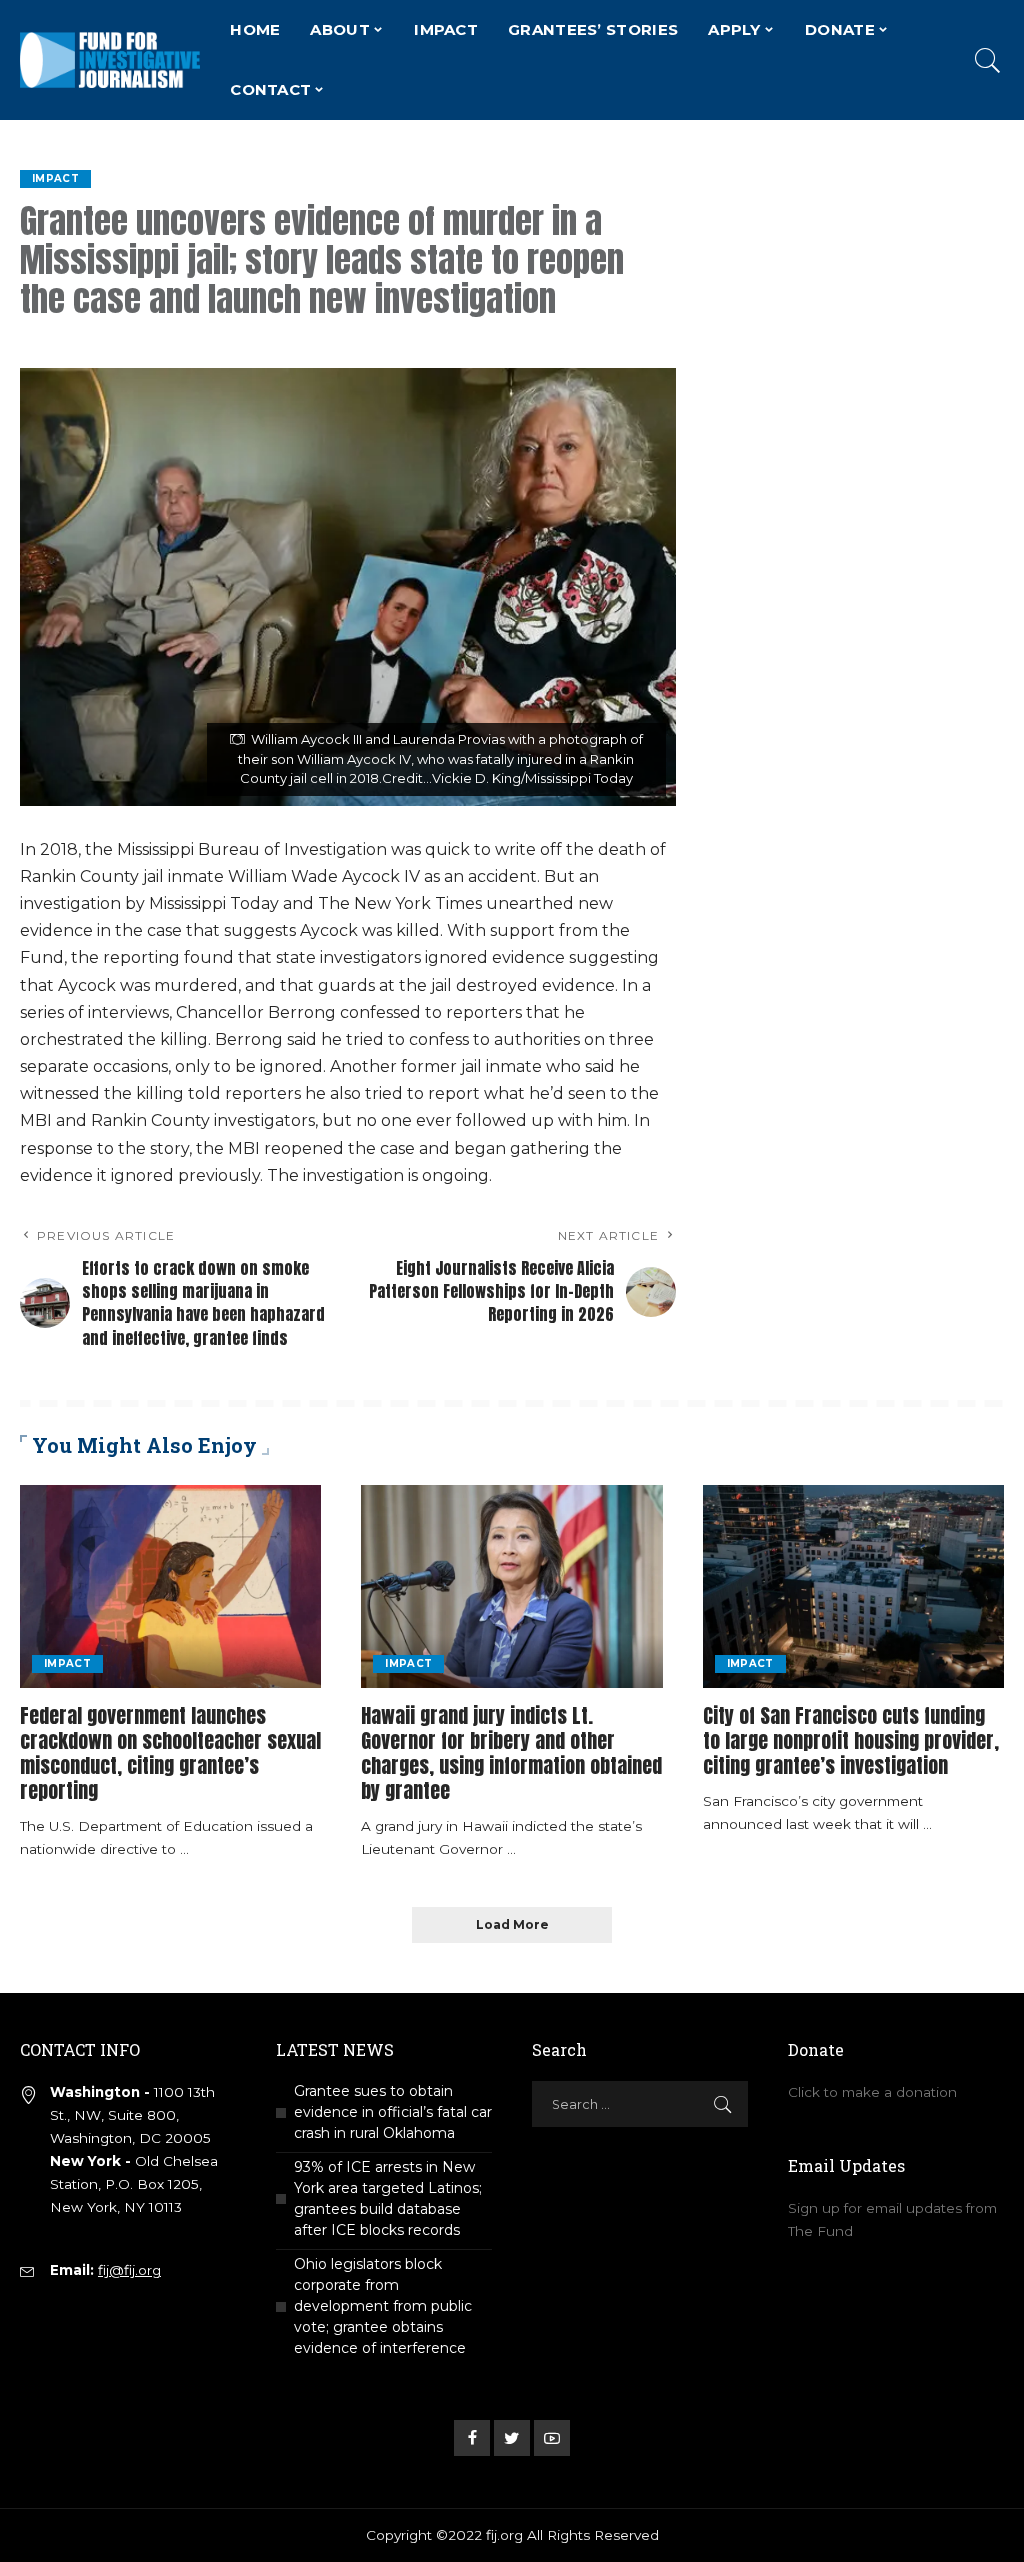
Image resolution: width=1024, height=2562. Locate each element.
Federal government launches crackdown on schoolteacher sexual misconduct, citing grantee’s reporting (170, 1753)
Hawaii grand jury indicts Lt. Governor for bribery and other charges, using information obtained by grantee (511, 1753)
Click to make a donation (872, 2092)
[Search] (988, 60)
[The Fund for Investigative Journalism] (110, 60)
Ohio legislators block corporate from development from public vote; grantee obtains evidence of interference (383, 2306)
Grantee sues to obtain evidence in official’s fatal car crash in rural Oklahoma (393, 2112)
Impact (55, 178)
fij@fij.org (129, 2270)
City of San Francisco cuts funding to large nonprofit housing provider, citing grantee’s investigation (851, 1740)
